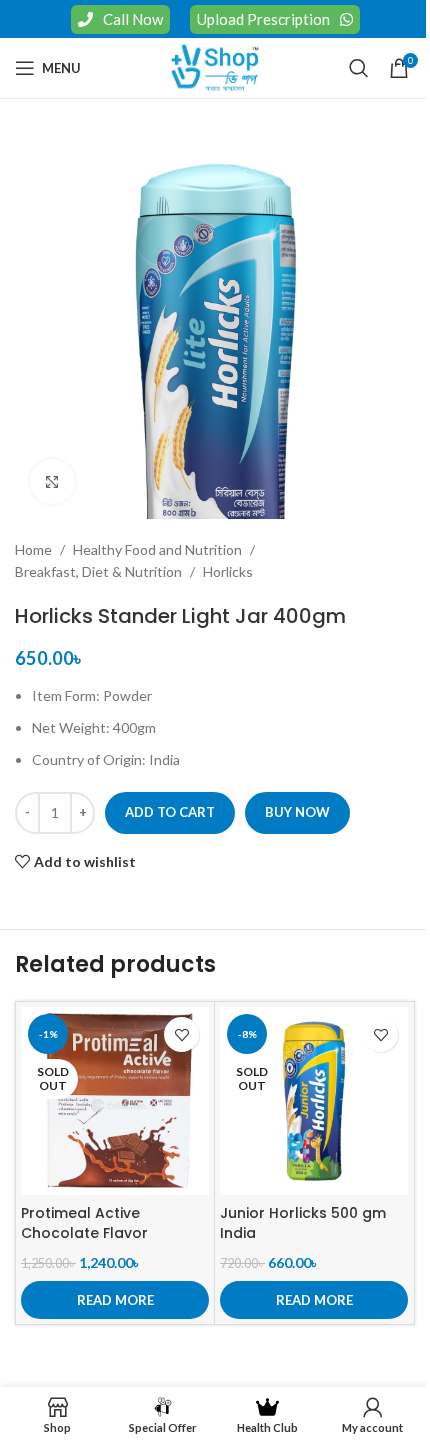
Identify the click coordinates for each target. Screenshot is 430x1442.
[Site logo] (215, 66)
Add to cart (170, 812)
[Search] (359, 68)
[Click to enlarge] (52, 481)
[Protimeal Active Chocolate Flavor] (115, 1101)
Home (33, 549)
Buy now (297, 812)
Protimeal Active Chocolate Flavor (84, 1223)
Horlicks (228, 571)
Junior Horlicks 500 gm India (303, 1223)
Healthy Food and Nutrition (157, 549)
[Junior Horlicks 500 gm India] (314, 1101)
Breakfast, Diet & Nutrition (98, 571)
